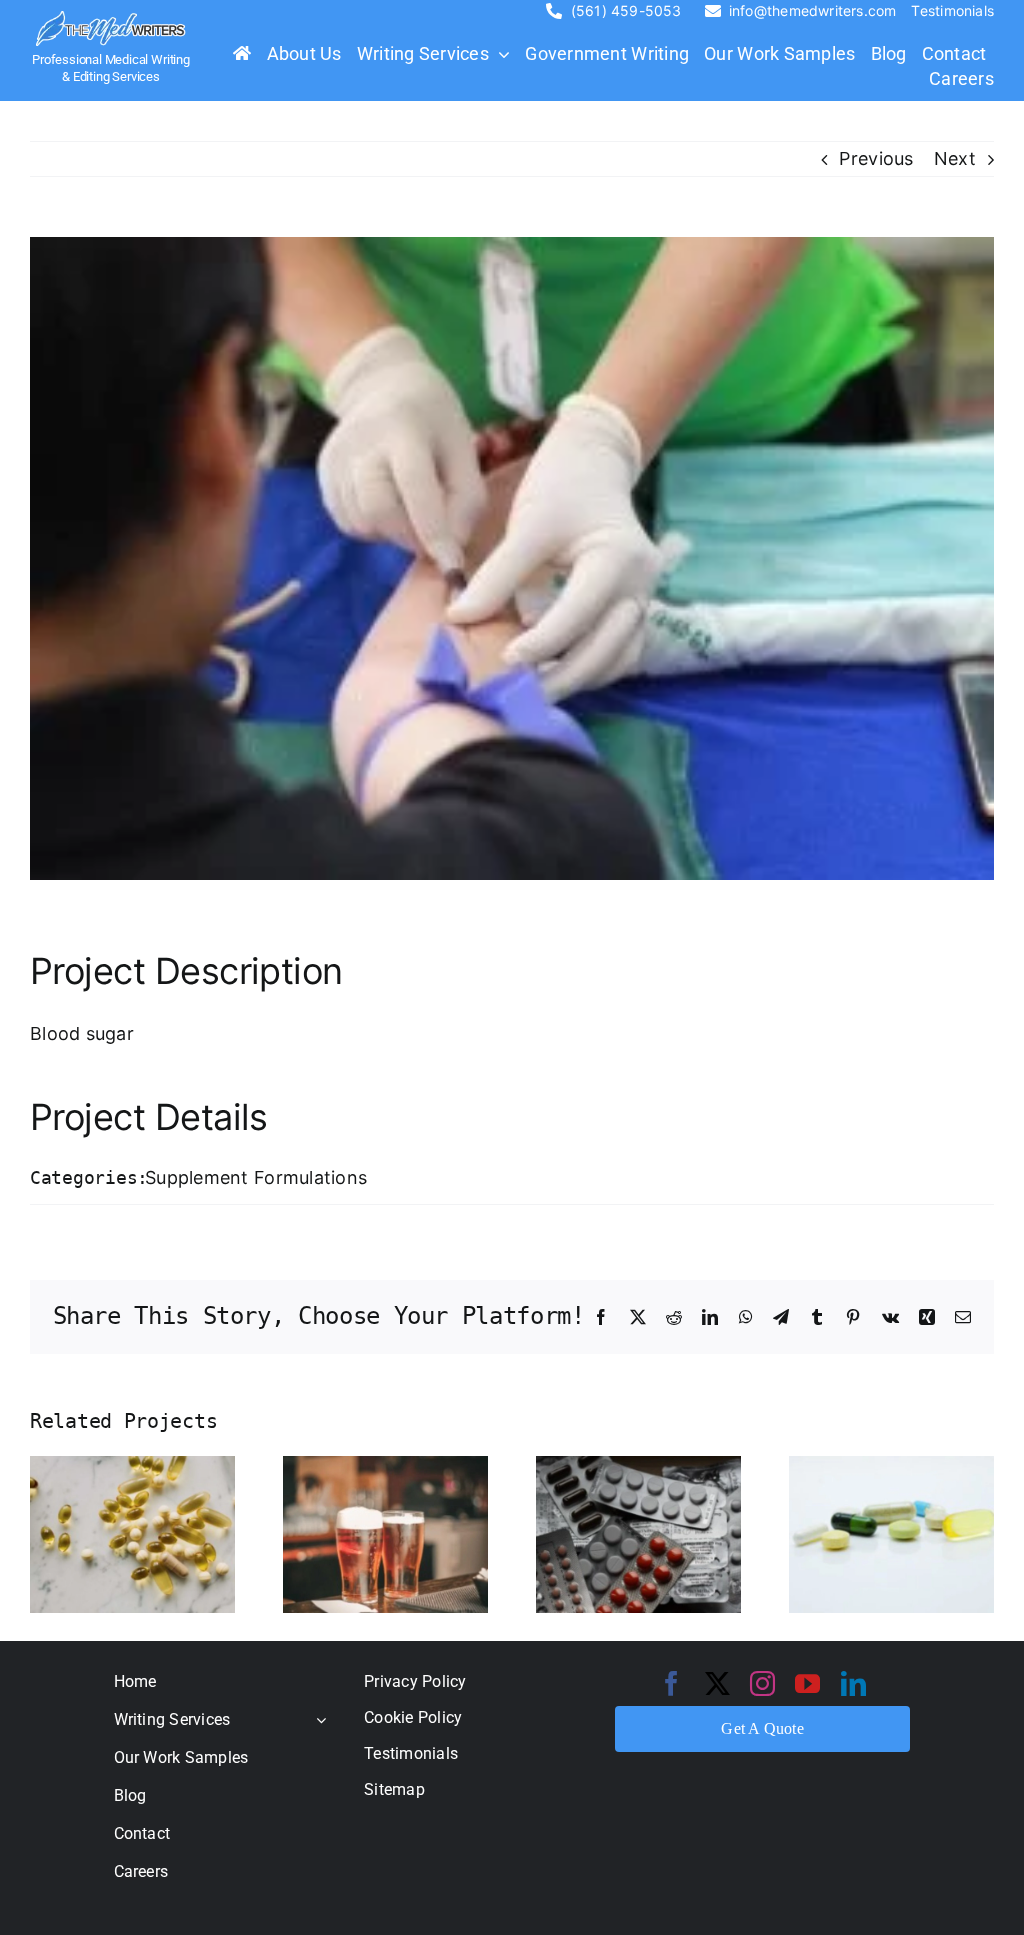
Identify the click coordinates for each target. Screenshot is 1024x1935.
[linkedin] (853, 1683)
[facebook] (671, 1683)
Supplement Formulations (256, 1177)
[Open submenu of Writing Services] (317, 1719)
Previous (876, 158)
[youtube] (807, 1683)
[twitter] (717, 1683)
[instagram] (762, 1683)
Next (955, 158)
